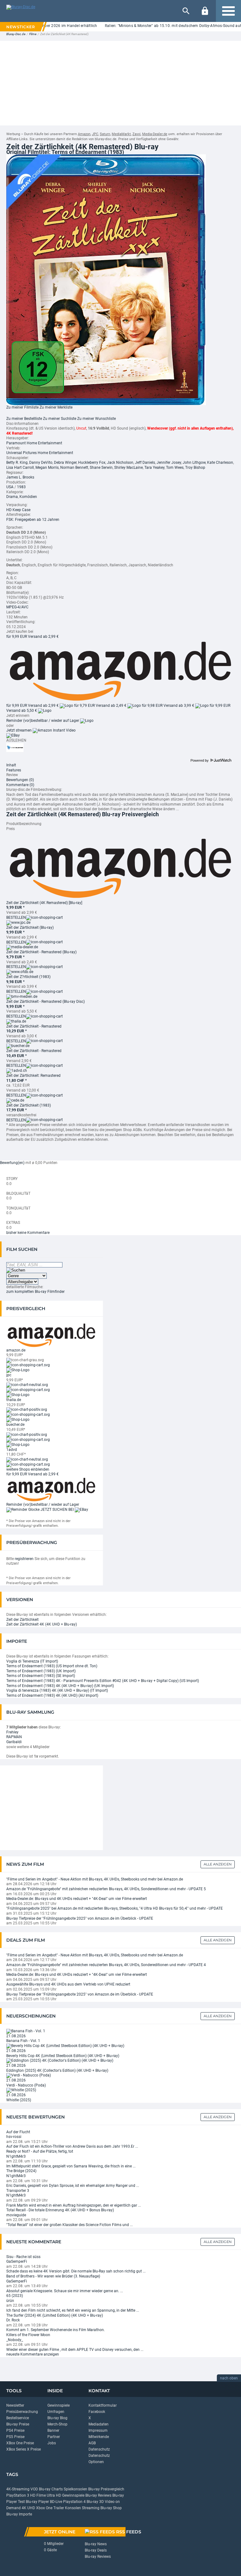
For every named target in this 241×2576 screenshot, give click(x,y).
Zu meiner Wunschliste (96, 419)
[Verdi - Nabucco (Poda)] (29, 2075)
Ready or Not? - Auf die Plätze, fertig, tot (40, 2151)
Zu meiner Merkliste (56, 407)
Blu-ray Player (37, 2502)
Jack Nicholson (120, 463)
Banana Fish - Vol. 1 (23, 2041)
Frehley (12, 1732)
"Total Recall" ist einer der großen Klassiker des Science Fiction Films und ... (70, 2225)
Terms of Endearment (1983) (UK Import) (41, 1671)
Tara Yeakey (154, 468)
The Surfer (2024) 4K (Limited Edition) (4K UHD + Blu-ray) (55, 2315)
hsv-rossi (14, 2137)
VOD (34, 2489)
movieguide (16, 2215)
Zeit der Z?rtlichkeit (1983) (28, 977)
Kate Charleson (220, 463)
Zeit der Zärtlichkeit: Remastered (33, 1076)
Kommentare (20, 785)
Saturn (105, 134)
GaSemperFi (17, 2261)
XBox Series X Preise (24, 2449)
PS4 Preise (15, 2431)
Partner (54, 2437)
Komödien (28, 497)
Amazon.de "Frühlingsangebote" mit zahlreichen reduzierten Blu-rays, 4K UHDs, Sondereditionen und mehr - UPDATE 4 (106, 1965)
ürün (10, 2301)
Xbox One (44, 2508)
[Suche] (186, 11)
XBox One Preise (20, 2443)
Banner (53, 2431)
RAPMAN (14, 1737)
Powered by (200, 760)
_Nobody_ (15, 2340)
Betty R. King (17, 463)
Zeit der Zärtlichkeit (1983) (29, 1105)
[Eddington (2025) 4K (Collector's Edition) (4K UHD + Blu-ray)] (60, 2060)
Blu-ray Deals (96, 2550)
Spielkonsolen (75, 2489)
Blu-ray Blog (57, 2418)
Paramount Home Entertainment (34, 443)
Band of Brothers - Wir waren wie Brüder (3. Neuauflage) (53, 2276)
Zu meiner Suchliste (60, 419)
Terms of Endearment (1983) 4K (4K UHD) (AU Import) (52, 1695)
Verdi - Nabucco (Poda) (26, 2085)
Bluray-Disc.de (16, 34)
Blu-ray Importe (19, 2514)
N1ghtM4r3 (16, 2156)
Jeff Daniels (145, 463)
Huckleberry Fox (92, 463)
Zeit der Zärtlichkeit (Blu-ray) (30, 928)
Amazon (84, 134)
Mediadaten (99, 2424)
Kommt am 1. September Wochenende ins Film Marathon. (56, 2330)
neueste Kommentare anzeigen (33, 2354)
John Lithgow (194, 463)
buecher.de (15, 1425)
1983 (21, 487)
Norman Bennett (74, 468)
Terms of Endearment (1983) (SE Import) (41, 1676)
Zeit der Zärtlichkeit (22, 1620)
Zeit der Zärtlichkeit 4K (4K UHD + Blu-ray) (42, 1624)
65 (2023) (15, 2296)
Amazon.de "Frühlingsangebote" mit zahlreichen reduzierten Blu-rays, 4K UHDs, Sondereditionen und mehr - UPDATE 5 (106, 1889)
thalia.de (14, 1400)
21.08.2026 (16, 2036)
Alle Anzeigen (218, 1864)
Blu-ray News (96, 2544)
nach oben (229, 2378)
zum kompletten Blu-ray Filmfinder (35, 1292)
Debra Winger (65, 463)
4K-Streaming (18, 2489)
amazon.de (16, 1350)
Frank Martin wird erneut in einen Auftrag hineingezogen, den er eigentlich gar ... (74, 2205)
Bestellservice (18, 2418)
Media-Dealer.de (155, 134)
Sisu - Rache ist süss (23, 2257)
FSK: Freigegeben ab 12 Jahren (33, 520)
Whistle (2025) (19, 2100)
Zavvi (137, 134)
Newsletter (15, 2405)
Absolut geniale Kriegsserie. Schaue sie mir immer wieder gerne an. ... (65, 2291)
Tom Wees (175, 468)
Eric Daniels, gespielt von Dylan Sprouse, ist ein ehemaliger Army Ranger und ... (73, 2186)
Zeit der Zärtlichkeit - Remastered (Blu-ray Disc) (46, 1002)
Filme (33, 34)
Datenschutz (99, 2449)
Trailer (59, 2508)
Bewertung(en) (12, 1163)
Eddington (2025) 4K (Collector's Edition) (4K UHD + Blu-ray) (57, 2071)
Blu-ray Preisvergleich (106, 2489)
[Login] (205, 11)
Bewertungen (20, 780)
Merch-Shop (57, 2424)
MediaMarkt (121, 134)
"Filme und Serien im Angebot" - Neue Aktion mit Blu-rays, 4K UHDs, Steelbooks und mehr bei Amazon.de (95, 1879)
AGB (92, 2443)
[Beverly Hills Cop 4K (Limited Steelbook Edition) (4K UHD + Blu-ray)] (65, 2046)
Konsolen (73, 2508)
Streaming (91, 2508)
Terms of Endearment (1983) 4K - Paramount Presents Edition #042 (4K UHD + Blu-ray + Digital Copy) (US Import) (103, 1681)
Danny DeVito (41, 463)
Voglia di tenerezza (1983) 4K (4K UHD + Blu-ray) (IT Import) (57, 1690)
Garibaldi (14, 1742)
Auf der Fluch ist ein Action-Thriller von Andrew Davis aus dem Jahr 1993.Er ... (72, 2146)
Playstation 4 (74, 2502)
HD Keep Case (18, 510)
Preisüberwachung (22, 2412)
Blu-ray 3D (95, 2502)
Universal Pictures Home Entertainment (40, 453)
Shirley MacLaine (129, 468)
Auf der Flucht (18, 2132)
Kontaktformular (103, 2405)
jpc (9, 1375)
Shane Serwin (101, 468)
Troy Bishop (195, 468)
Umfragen (56, 2412)
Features (14, 770)
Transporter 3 (18, 2191)
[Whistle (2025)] (21, 2090)
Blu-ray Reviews (98, 2495)
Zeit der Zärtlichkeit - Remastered (34, 1026)
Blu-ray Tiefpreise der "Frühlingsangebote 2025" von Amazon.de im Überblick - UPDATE (80, 1918)
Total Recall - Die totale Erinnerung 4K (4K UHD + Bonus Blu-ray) (60, 2210)
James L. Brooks (20, 477)
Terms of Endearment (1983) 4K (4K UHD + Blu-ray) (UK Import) (60, 1686)
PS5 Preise (15, 2437)
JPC (95, 134)
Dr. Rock (13, 2320)
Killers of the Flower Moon (28, 2335)
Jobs (52, 2443)
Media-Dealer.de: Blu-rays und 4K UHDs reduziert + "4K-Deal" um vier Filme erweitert (77, 1899)
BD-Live (56, 2502)
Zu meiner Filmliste (22, 407)
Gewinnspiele (59, 2405)
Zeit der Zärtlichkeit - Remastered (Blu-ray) (41, 952)
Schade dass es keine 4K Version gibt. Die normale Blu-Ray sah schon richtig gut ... (76, 2271)
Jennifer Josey (169, 463)
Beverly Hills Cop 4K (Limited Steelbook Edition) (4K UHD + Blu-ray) (63, 2056)
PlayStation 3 (18, 2495)
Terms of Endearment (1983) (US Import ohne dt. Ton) (52, 1666)
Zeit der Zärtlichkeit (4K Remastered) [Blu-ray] (44, 903)
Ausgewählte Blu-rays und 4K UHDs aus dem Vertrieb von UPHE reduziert (68, 1984)
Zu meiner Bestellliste (24, 419)
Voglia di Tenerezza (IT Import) (32, 1661)
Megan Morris (47, 468)
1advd (12, 1450)
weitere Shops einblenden (28, 1469)
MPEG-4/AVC (17, 607)
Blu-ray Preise (18, 2424)
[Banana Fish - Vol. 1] (26, 2031)
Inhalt (11, 765)
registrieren (24, 1559)
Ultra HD (54, 2495)
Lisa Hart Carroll (20, 468)
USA (10, 487)
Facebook (97, 2412)
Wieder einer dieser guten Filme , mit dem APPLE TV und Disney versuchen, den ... (75, 2350)
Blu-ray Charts (51, 2489)
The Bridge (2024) (21, 2171)
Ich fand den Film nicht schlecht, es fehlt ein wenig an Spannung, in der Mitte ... (73, 2310)
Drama (12, 497)
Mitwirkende (99, 2437)
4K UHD (28, 2508)
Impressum (98, 2431)
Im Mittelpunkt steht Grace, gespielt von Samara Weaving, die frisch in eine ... (71, 2166)
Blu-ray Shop (111, 2508)
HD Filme (38, 2495)
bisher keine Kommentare (28, 1233)
